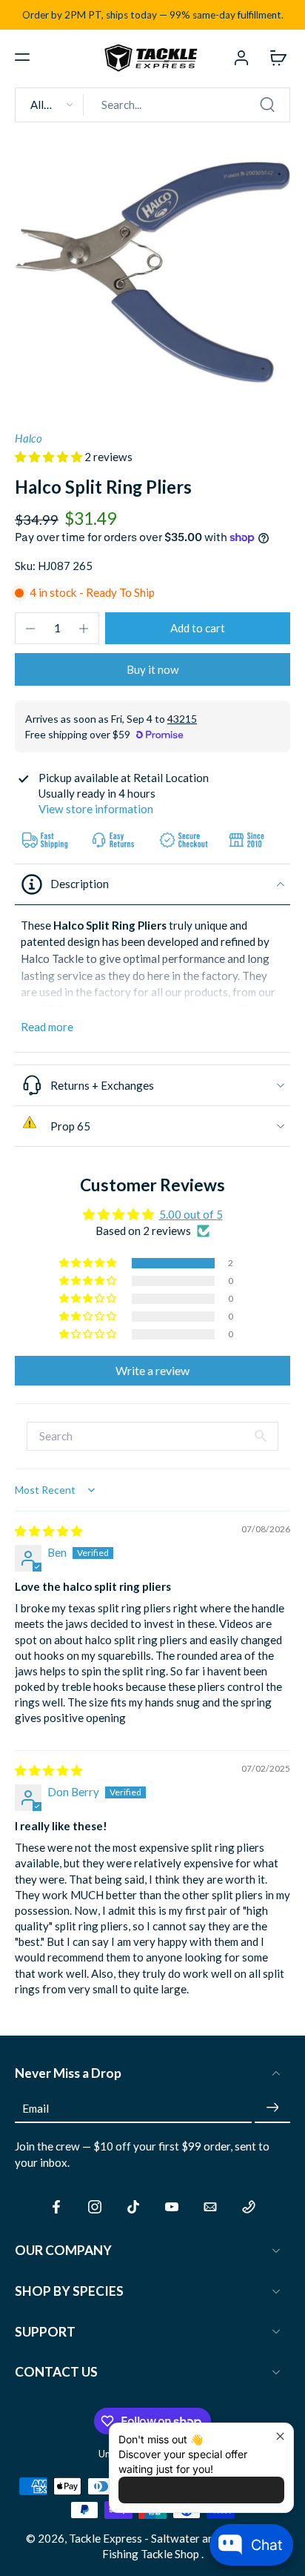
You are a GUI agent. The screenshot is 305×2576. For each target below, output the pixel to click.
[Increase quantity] (84, 629)
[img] (48, 1531)
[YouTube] (172, 2207)
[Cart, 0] (274, 57)
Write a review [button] (152, 1370)
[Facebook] (56, 2207)
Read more (47, 1027)
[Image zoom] (152, 272)
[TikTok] (133, 2207)
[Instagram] (95, 2207)
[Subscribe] (272, 2108)
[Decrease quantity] (30, 629)
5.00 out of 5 (191, 1214)
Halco (29, 438)
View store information (96, 809)
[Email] (210, 2207)
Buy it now (153, 669)
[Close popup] (280, 2436)
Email (36, 2108)
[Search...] (267, 105)
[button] (22, 57)
